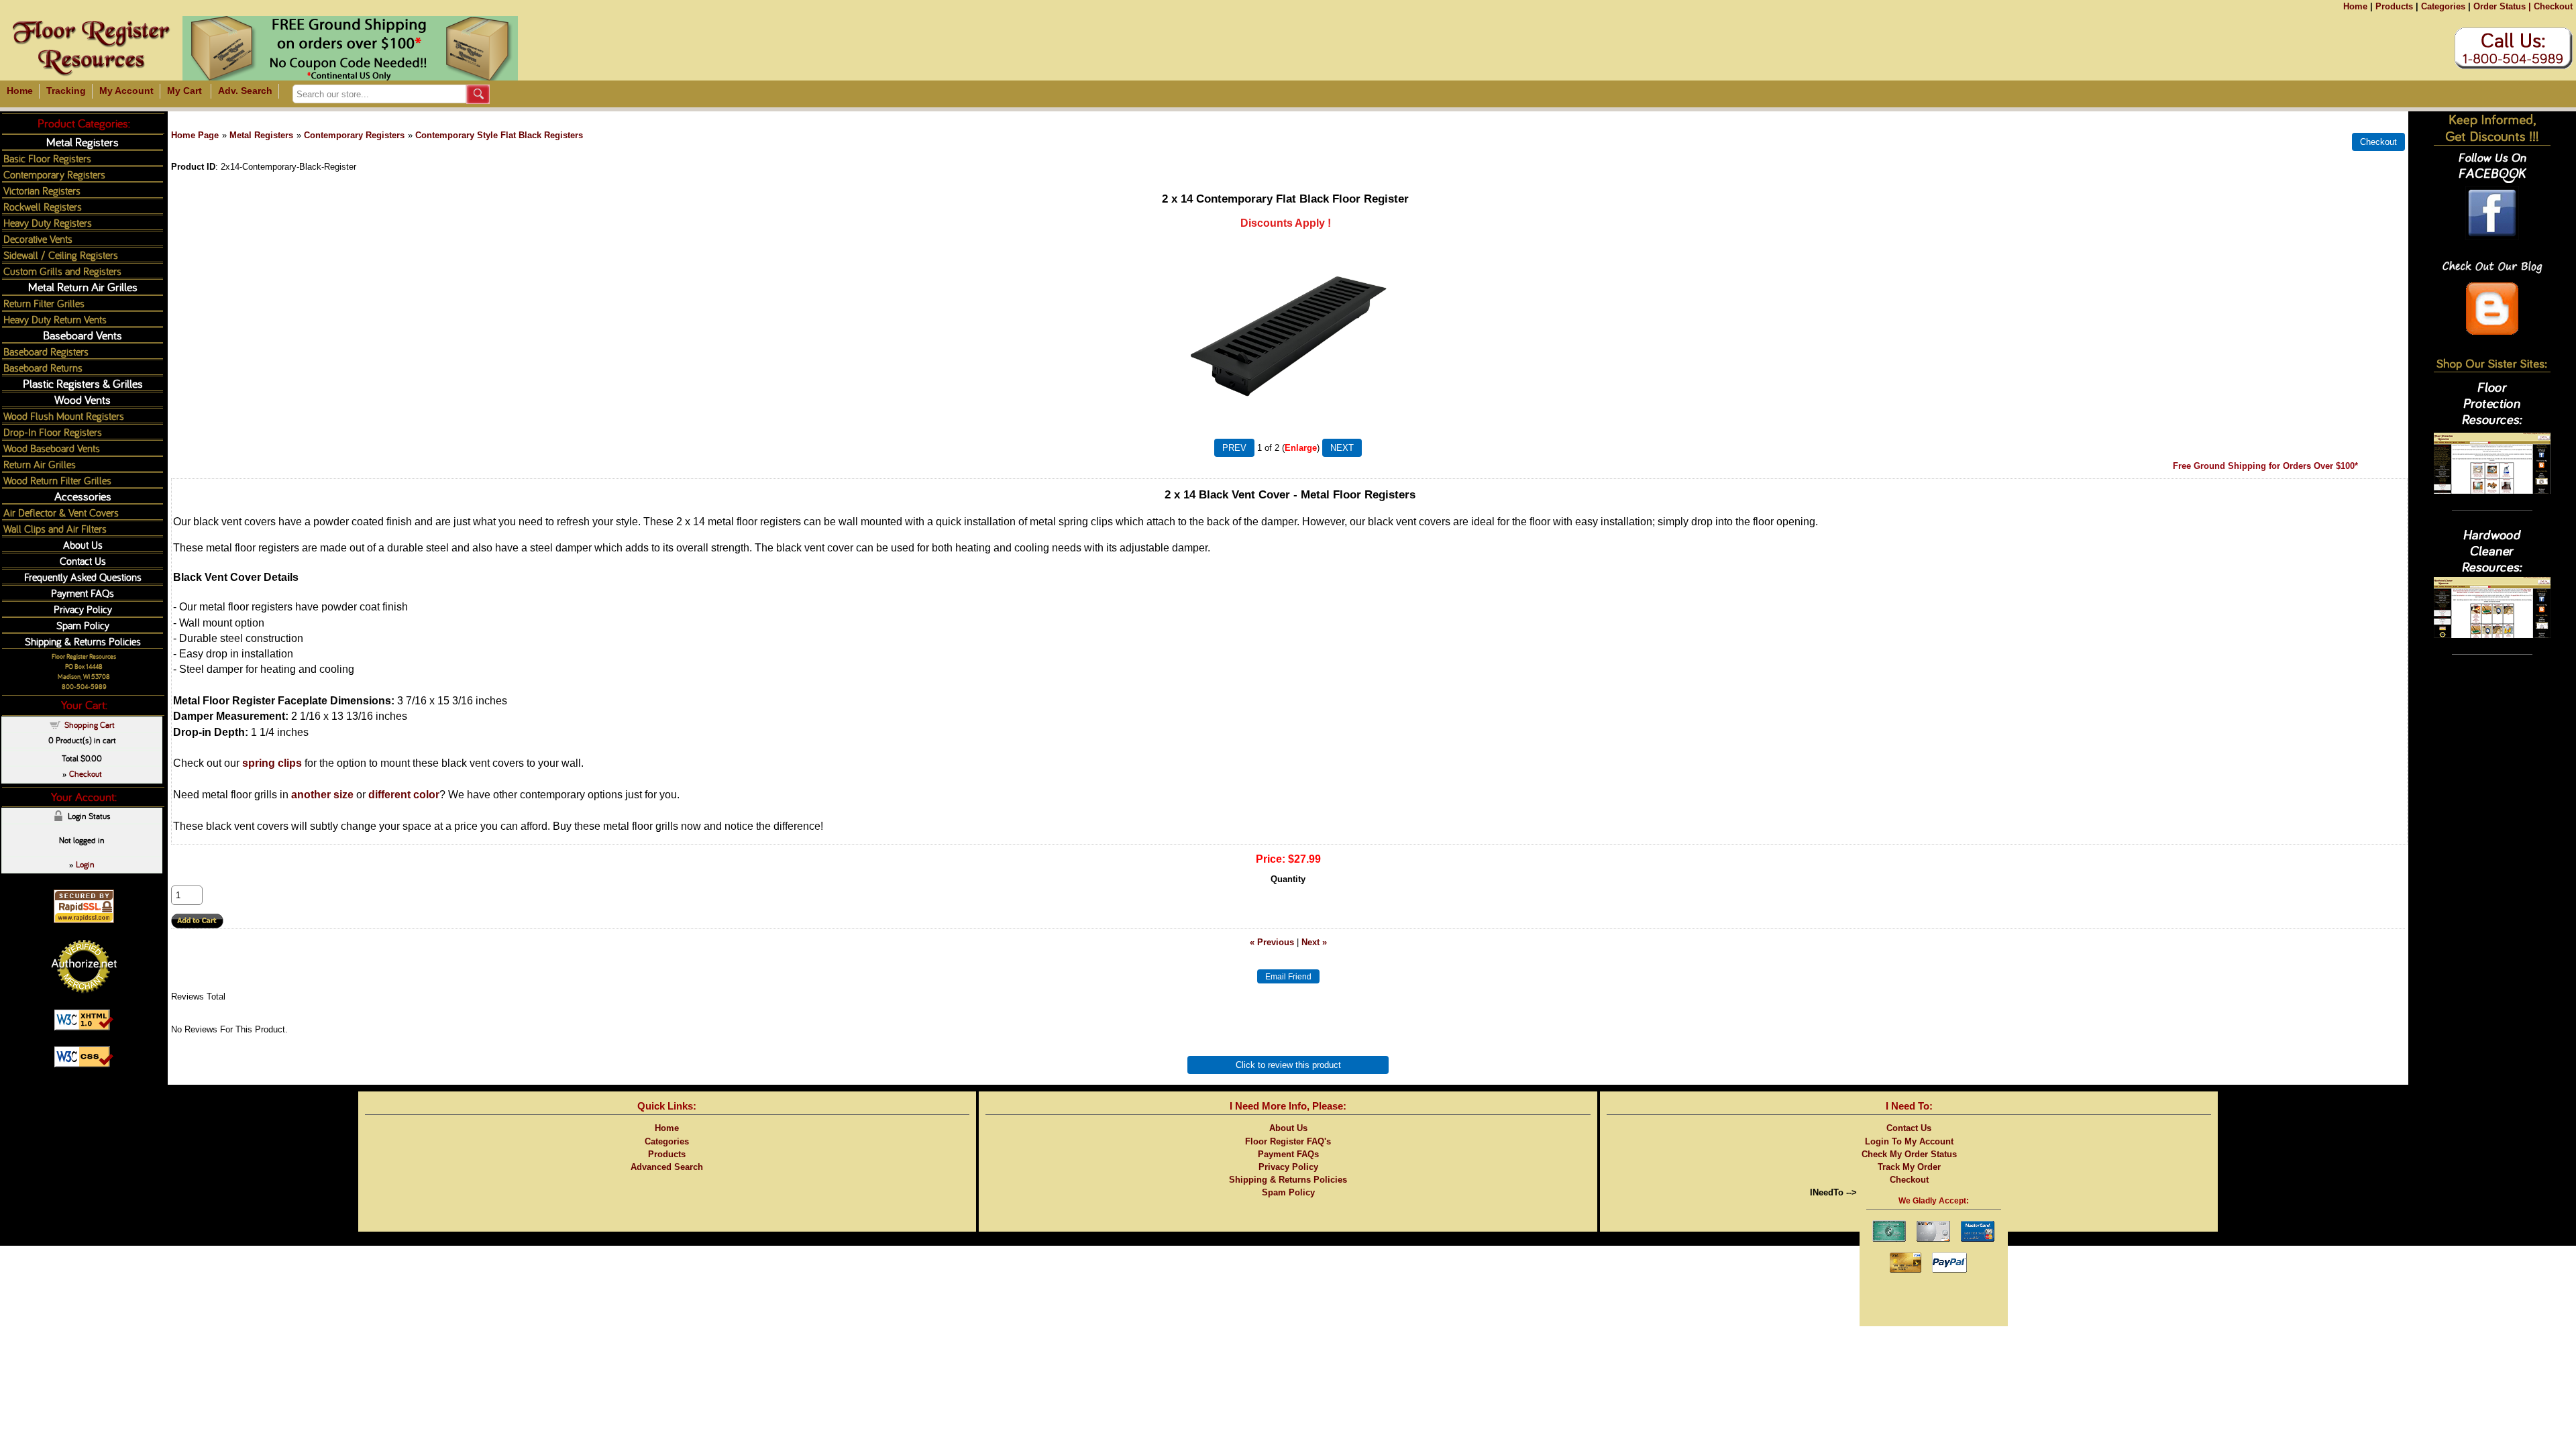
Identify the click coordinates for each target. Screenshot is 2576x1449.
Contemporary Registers (354, 135)
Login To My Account (1909, 1141)
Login (85, 864)
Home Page (195, 135)
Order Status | (2502, 6)
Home (2355, 6)
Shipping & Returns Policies (83, 641)
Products (2394, 6)
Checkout (2553, 6)
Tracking (66, 91)
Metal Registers (261, 135)
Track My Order (1909, 1167)
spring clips (273, 763)
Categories (2443, 6)
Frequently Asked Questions (83, 577)
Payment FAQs (83, 593)
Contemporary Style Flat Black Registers (499, 135)
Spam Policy (83, 625)
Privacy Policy (83, 609)
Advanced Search (667, 1167)
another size (322, 795)
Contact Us (83, 560)
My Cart (184, 91)
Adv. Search (245, 91)
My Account (126, 91)
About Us (83, 544)
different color (404, 795)
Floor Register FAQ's (1288, 1141)
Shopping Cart (90, 724)
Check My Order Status (1909, 1154)
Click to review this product (1288, 1065)
